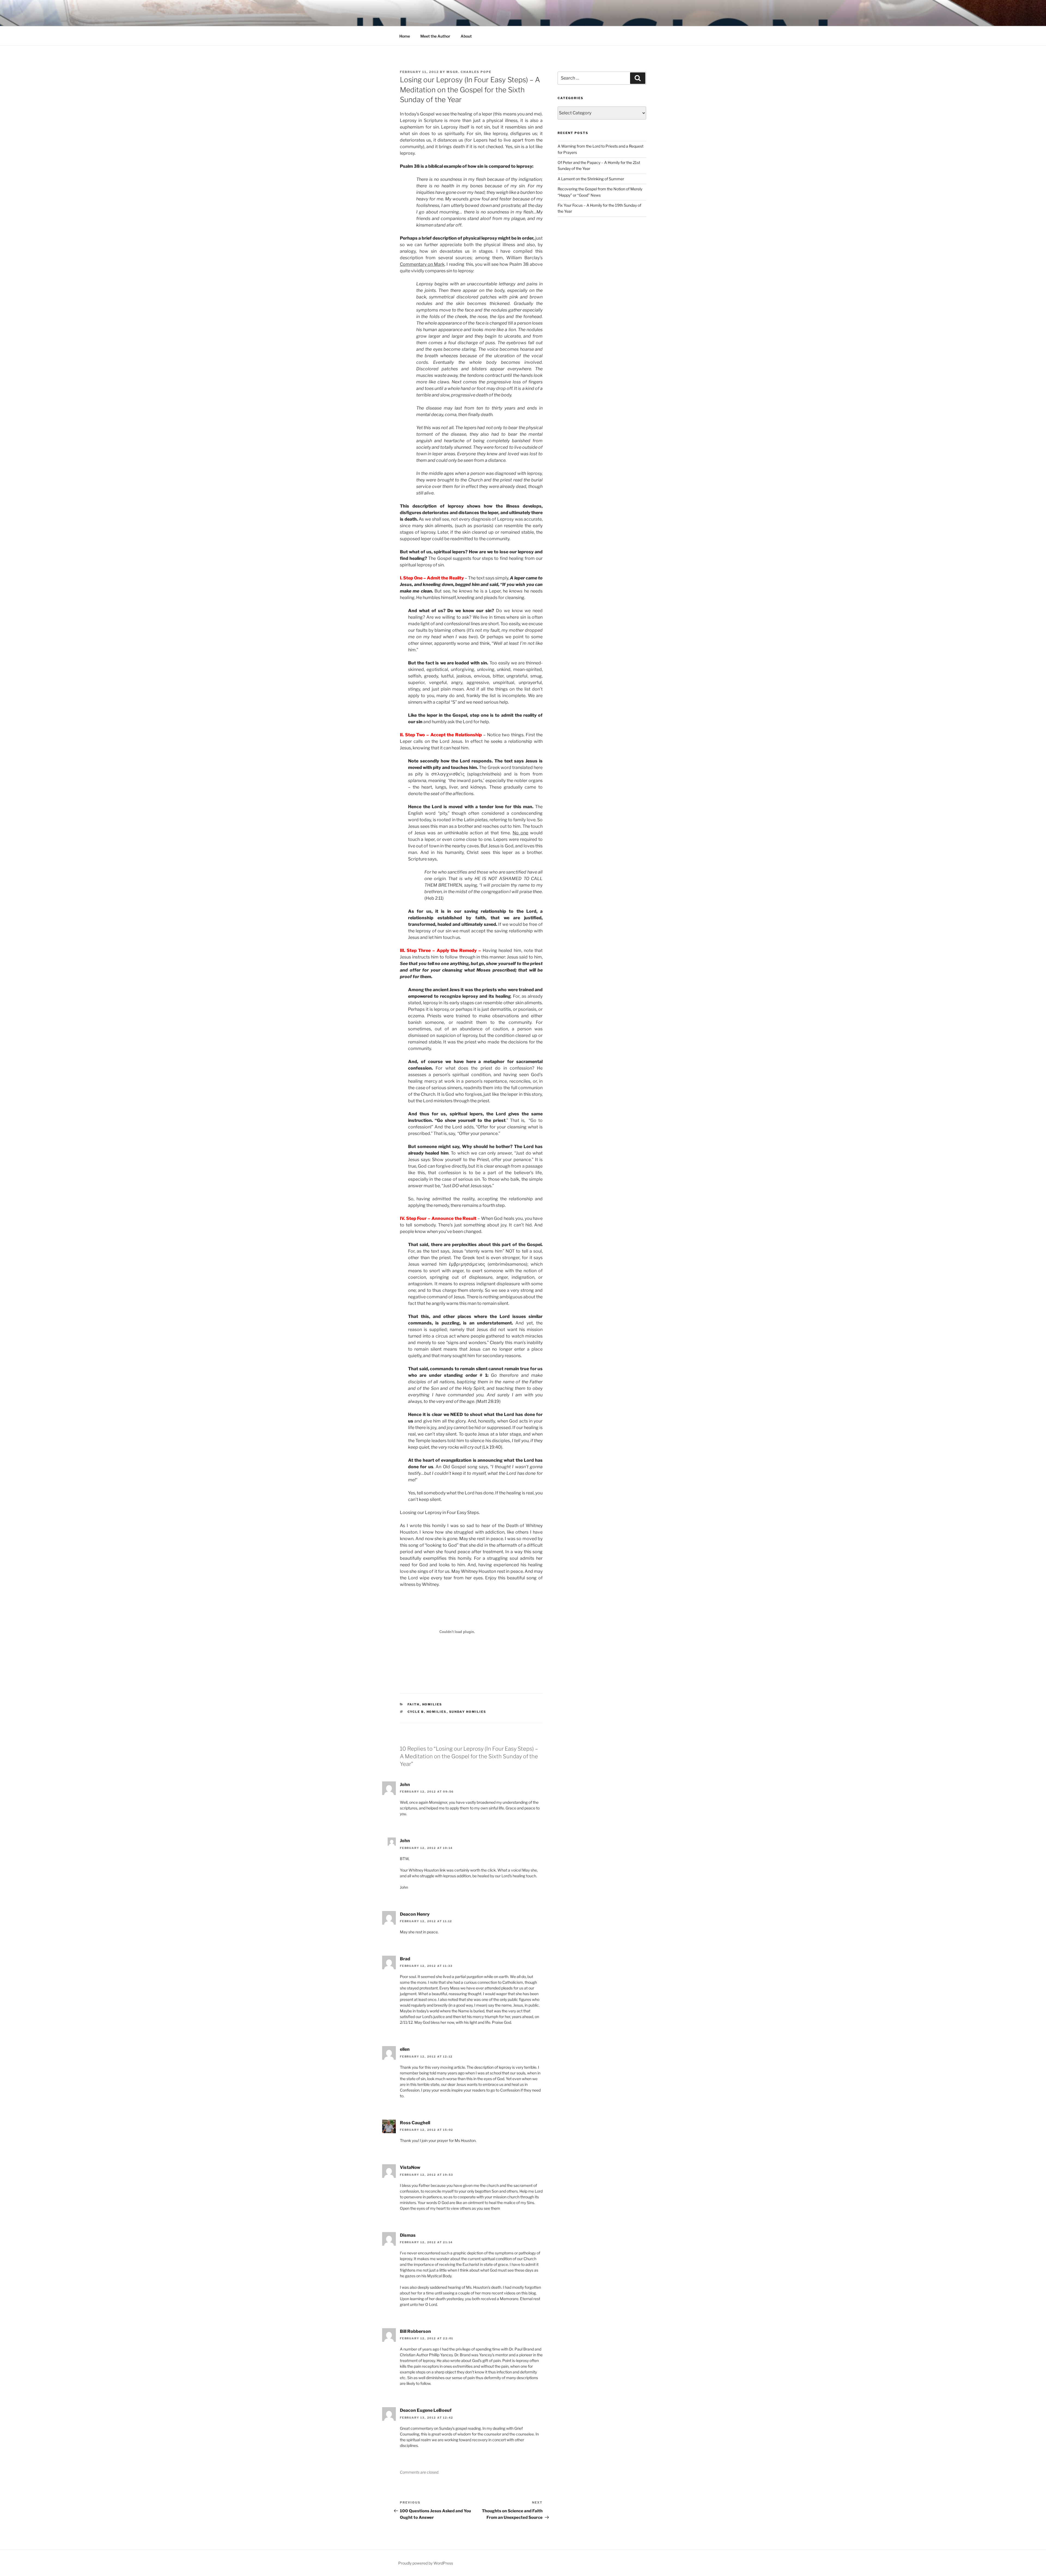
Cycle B (416, 1712)
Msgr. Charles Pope (469, 72)
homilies (432, 1704)
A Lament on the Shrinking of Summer (591, 179)
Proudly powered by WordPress (426, 2563)
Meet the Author (435, 36)
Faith (414, 1704)
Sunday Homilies (468, 1712)
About (466, 36)
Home (405, 36)
